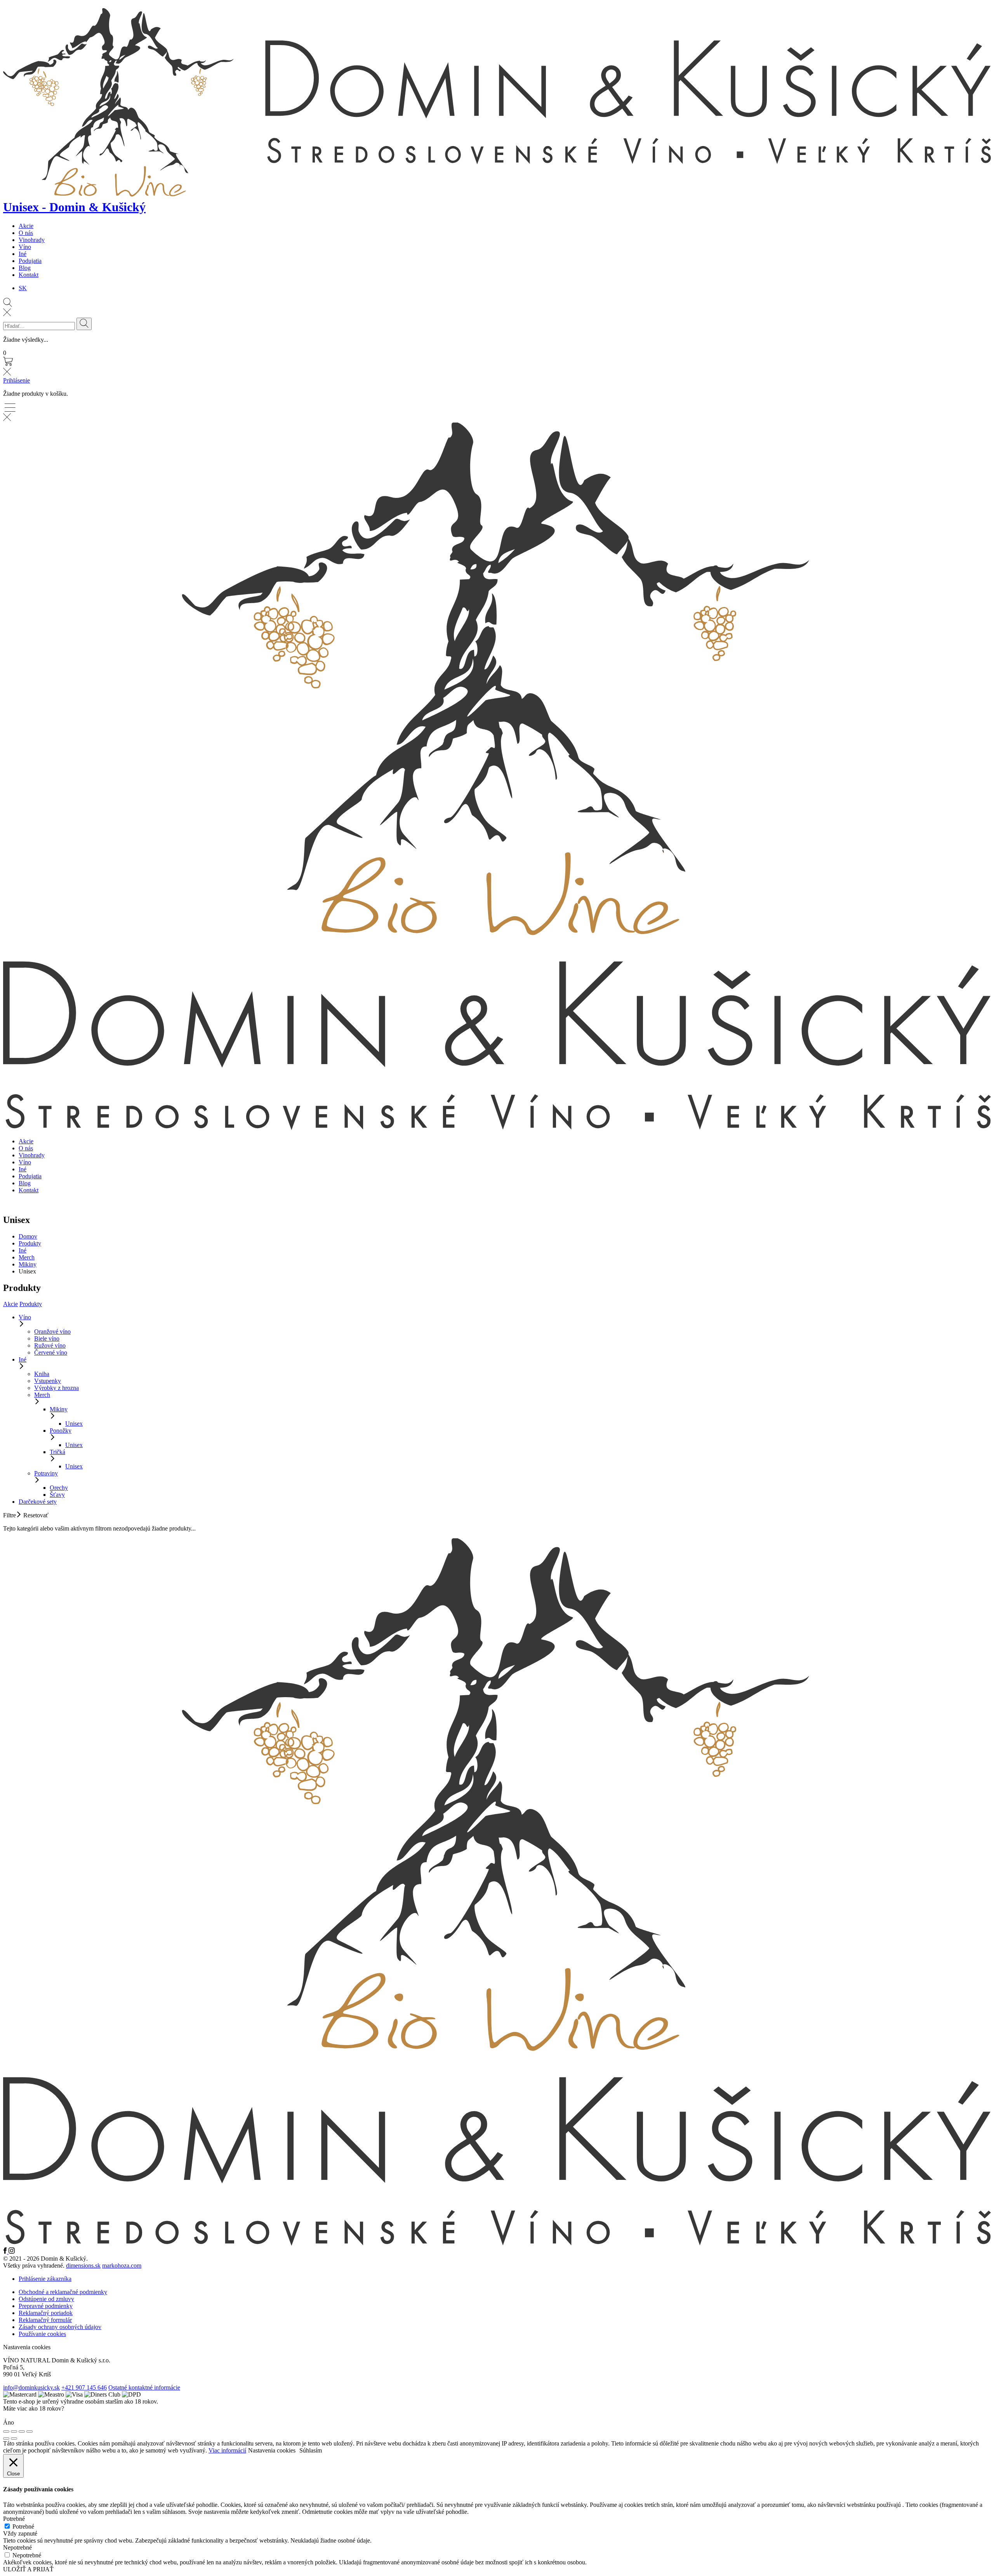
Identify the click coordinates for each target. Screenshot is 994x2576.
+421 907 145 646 (84, 2387)
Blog (25, 268)
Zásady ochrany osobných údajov (60, 2327)
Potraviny (46, 1473)
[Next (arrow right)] (14, 2439)
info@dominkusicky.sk (31, 2387)
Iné (23, 254)
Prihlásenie (17, 380)
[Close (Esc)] (6, 2432)
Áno (9, 2422)
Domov (28, 1236)
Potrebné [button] (14, 2519)
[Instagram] (12, 2252)
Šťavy (57, 1495)
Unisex (74, 1424)
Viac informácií (227, 2450)
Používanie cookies (42, 2334)
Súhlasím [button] (311, 2450)
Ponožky (61, 1431)
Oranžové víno (52, 1331)
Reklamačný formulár (45, 2320)
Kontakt (29, 275)
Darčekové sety (38, 1502)
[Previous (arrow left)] (6, 2439)
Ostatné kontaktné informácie (144, 2387)
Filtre (10, 1515)
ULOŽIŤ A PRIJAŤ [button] (28, 2569)
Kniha (42, 1374)
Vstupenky (48, 1381)
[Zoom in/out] (30, 2432)
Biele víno (47, 1338)
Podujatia (30, 261)
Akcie (26, 226)
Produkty (30, 1243)
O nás (26, 233)
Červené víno (51, 1352)
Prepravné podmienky (46, 2306)
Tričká (57, 1452)
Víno (25, 247)
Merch (27, 1257)
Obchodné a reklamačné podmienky (63, 2292)
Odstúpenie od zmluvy (46, 2299)
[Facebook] (6, 2252)
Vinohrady (32, 240)
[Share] (14, 2432)
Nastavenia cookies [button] (27, 2347)
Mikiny (28, 1264)
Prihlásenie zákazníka (45, 2279)
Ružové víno (50, 1345)
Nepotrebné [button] (17, 2547)
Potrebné (23, 2526)
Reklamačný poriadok (46, 2313)
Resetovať (36, 1515)
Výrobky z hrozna (56, 1388)
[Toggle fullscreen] (22, 2432)
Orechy (59, 1488)
